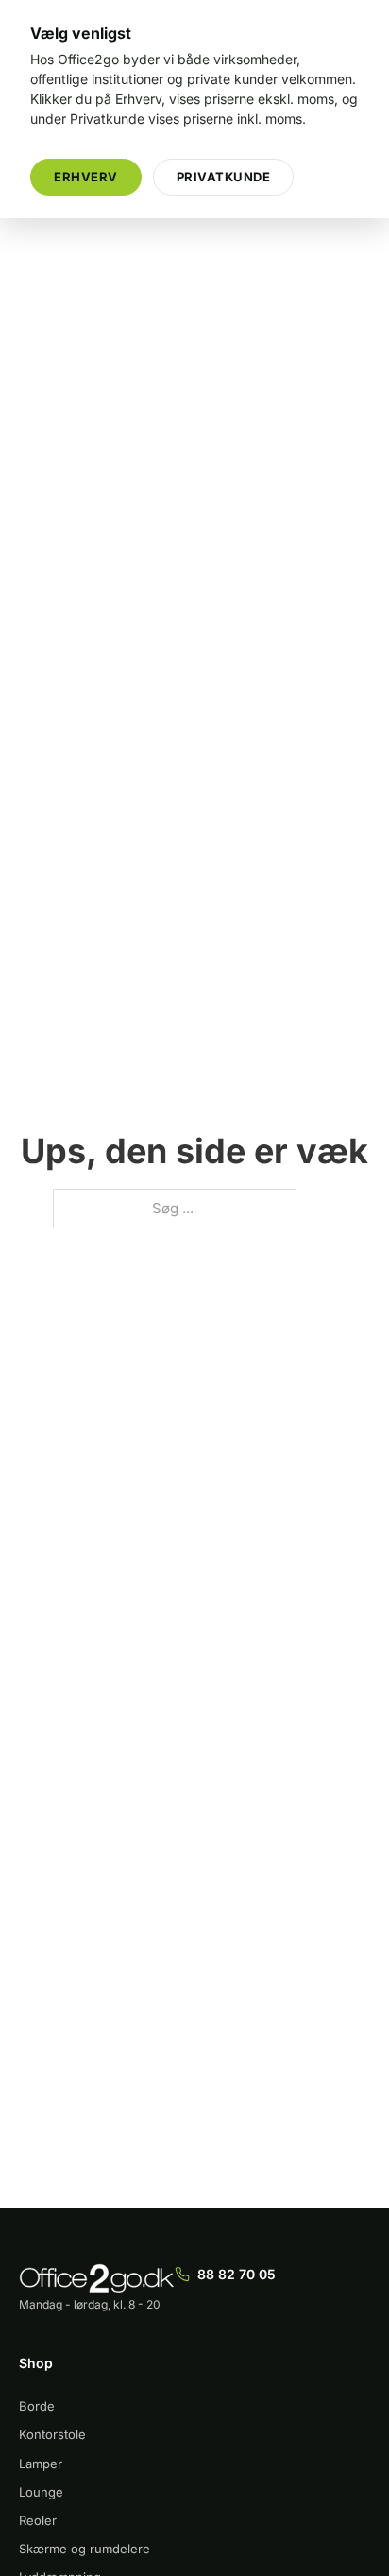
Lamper (41, 2464)
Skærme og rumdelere (85, 2549)
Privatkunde (224, 177)
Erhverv (86, 177)
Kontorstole (52, 2434)
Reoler (38, 2520)
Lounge (41, 2492)
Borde (37, 2406)
